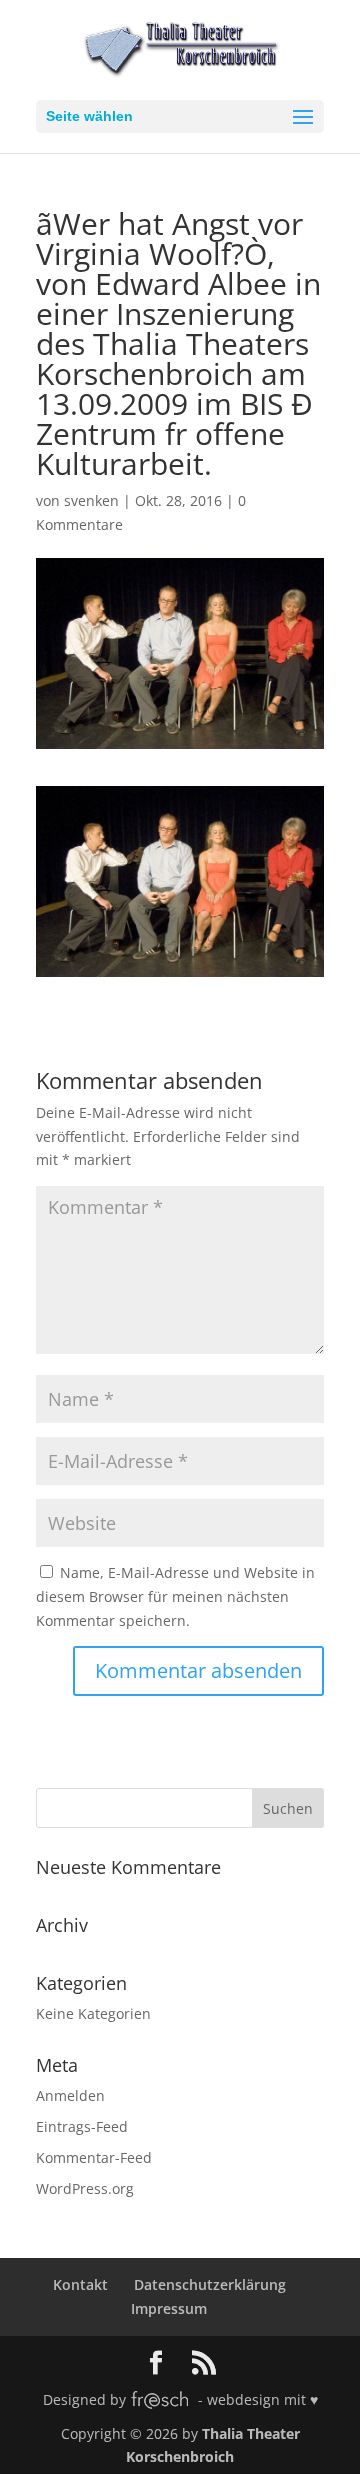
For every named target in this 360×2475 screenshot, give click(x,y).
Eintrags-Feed (82, 2126)
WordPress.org (85, 2188)
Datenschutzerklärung (210, 2284)
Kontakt (80, 2284)
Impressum (169, 2308)
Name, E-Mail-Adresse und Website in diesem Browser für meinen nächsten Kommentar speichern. (175, 1596)
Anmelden (70, 2095)
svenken (91, 500)
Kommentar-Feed (94, 2157)
